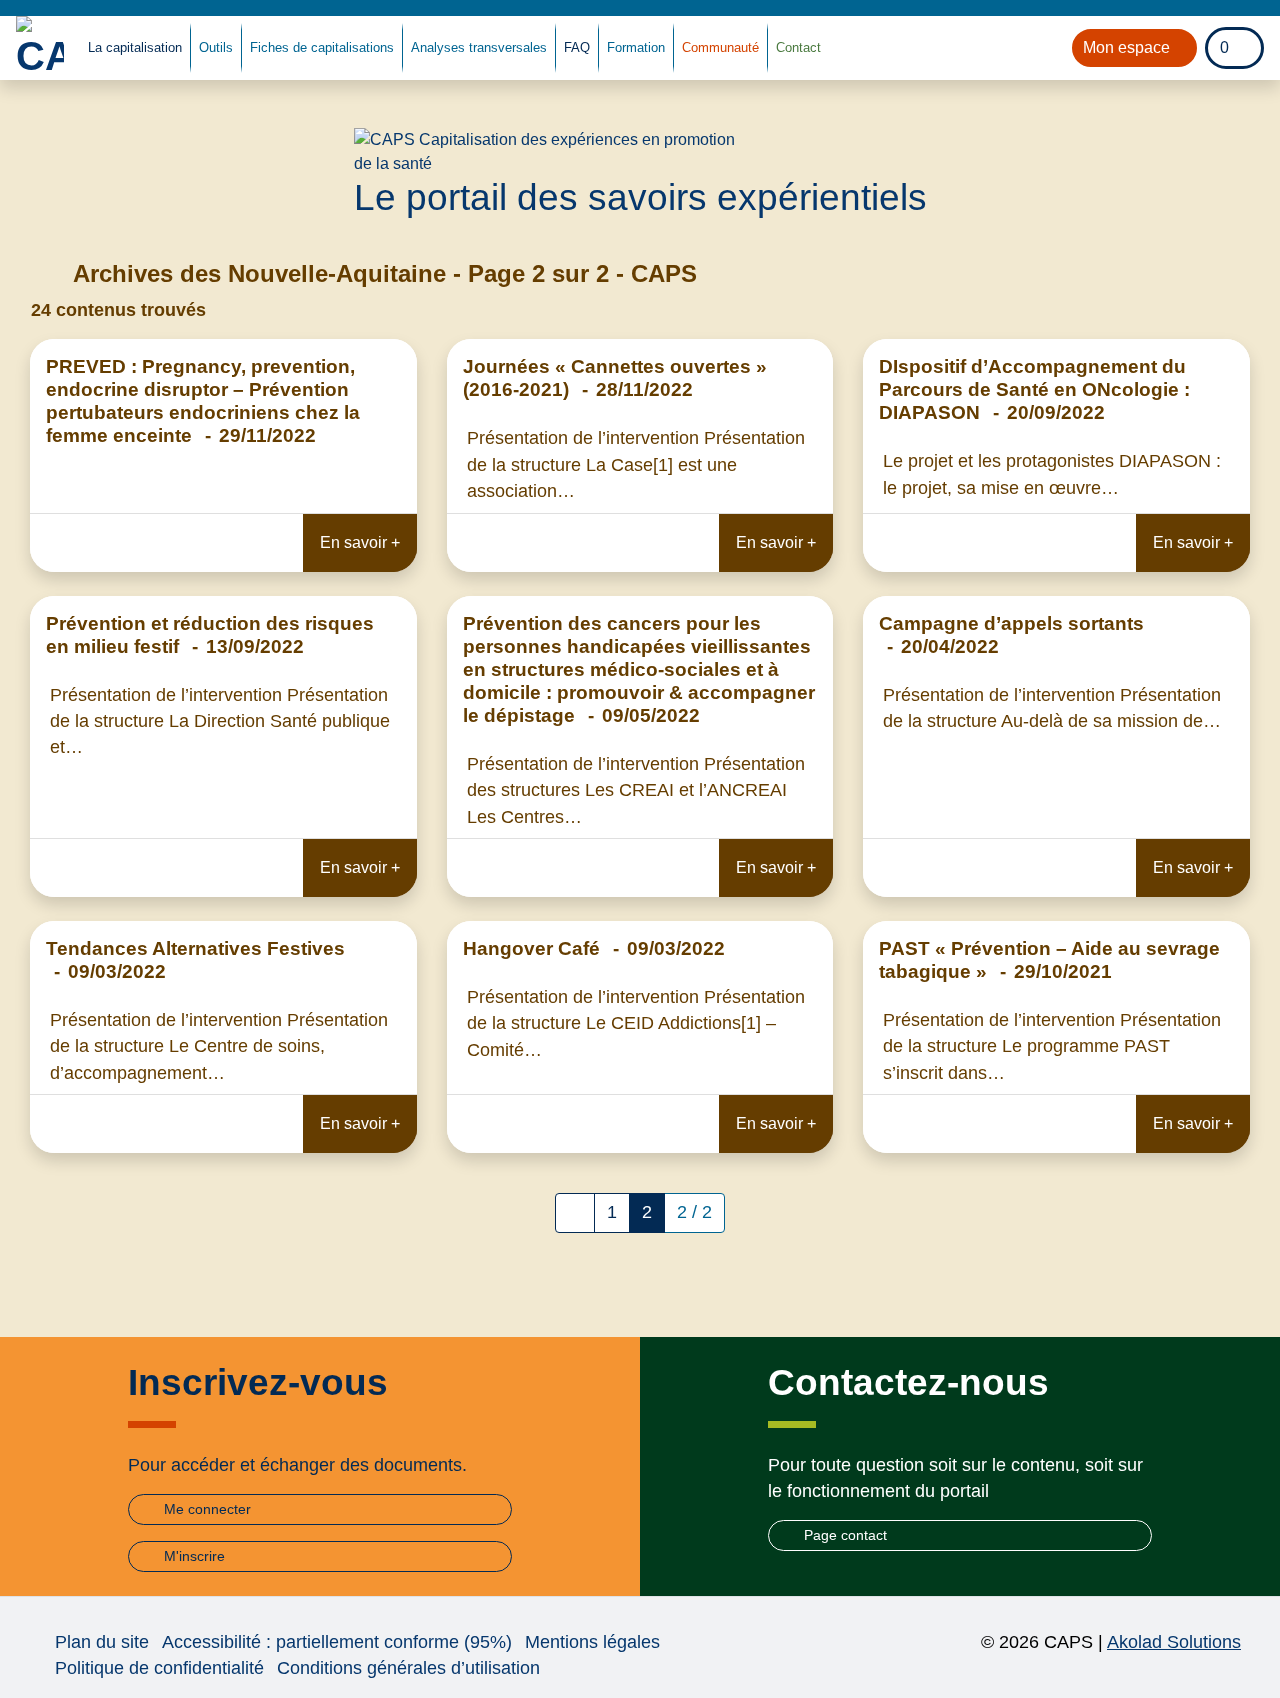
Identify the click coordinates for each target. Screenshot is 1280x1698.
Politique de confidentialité (159, 1668)
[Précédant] (575, 1213)
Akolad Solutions (1174, 1642)
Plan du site (102, 1642)
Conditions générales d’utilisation (408, 1668)
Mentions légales (592, 1642)
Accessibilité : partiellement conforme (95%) (337, 1642)
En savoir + (360, 542)
